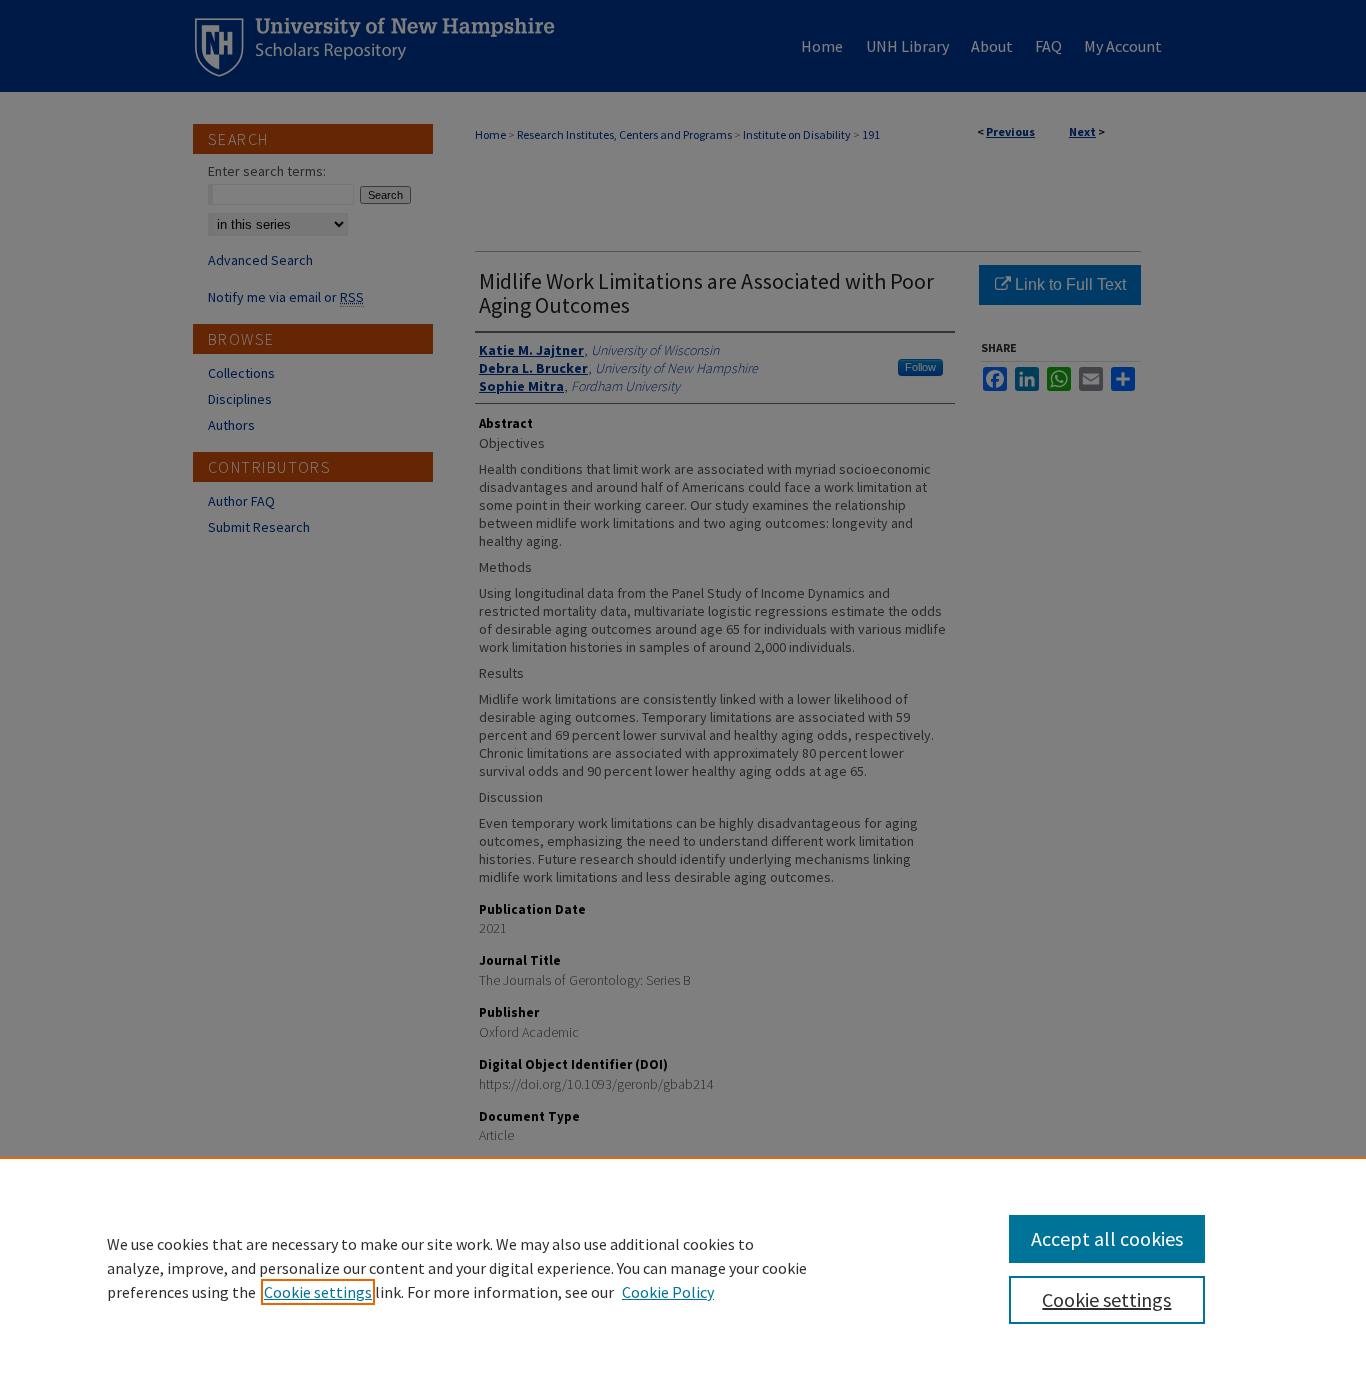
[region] (683, 1267)
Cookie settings (318, 1292)
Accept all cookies (1107, 1238)
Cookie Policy (668, 1292)
